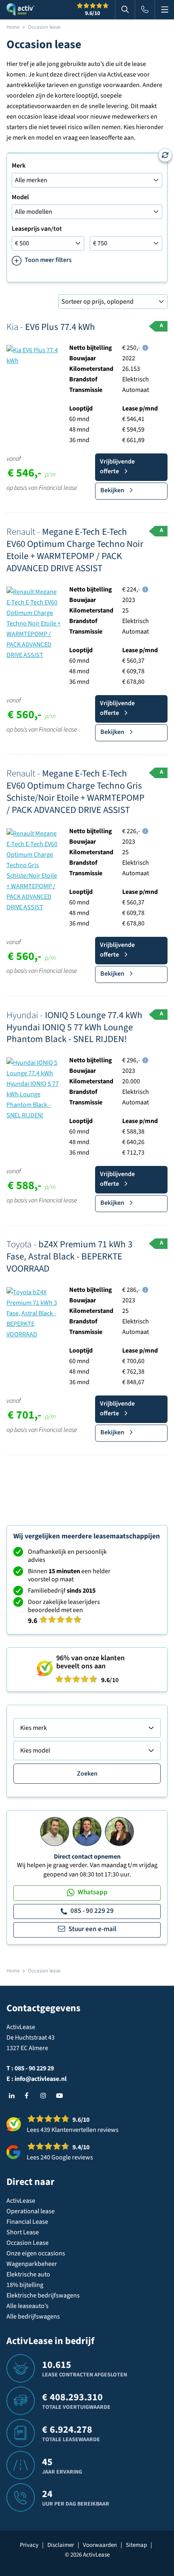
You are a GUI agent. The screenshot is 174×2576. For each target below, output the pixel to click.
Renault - (75, 550)
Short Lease (23, 2232)
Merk (19, 166)
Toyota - (69, 1256)
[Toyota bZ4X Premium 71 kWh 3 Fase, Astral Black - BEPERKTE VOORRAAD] (34, 1313)
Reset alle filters (165, 155)
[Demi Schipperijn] (119, 1831)
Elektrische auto (28, 2274)
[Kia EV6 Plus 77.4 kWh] (34, 355)
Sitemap (136, 2545)
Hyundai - (74, 1027)
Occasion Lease (28, 2243)
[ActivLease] (20, 10)
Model (20, 197)
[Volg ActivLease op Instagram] (45, 2096)
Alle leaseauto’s (28, 2306)
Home (13, 27)
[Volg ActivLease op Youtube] (61, 2096)
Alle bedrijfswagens (33, 2316)
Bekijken (112, 490)
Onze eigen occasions (36, 2253)
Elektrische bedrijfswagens (43, 2295)
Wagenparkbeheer (32, 2264)
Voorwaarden (100, 2545)
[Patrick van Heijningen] (55, 1831)
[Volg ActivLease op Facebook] (30, 2096)
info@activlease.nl (41, 2079)
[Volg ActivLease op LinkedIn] (14, 2096)
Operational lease (31, 2211)
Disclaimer (61, 2545)
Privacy (29, 2545)
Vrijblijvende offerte (117, 466)
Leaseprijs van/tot (37, 229)
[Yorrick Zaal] (87, 1831)
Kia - (51, 327)
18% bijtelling (25, 2285)
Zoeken (87, 1774)
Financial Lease (27, 2222)
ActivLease (21, 2201)
